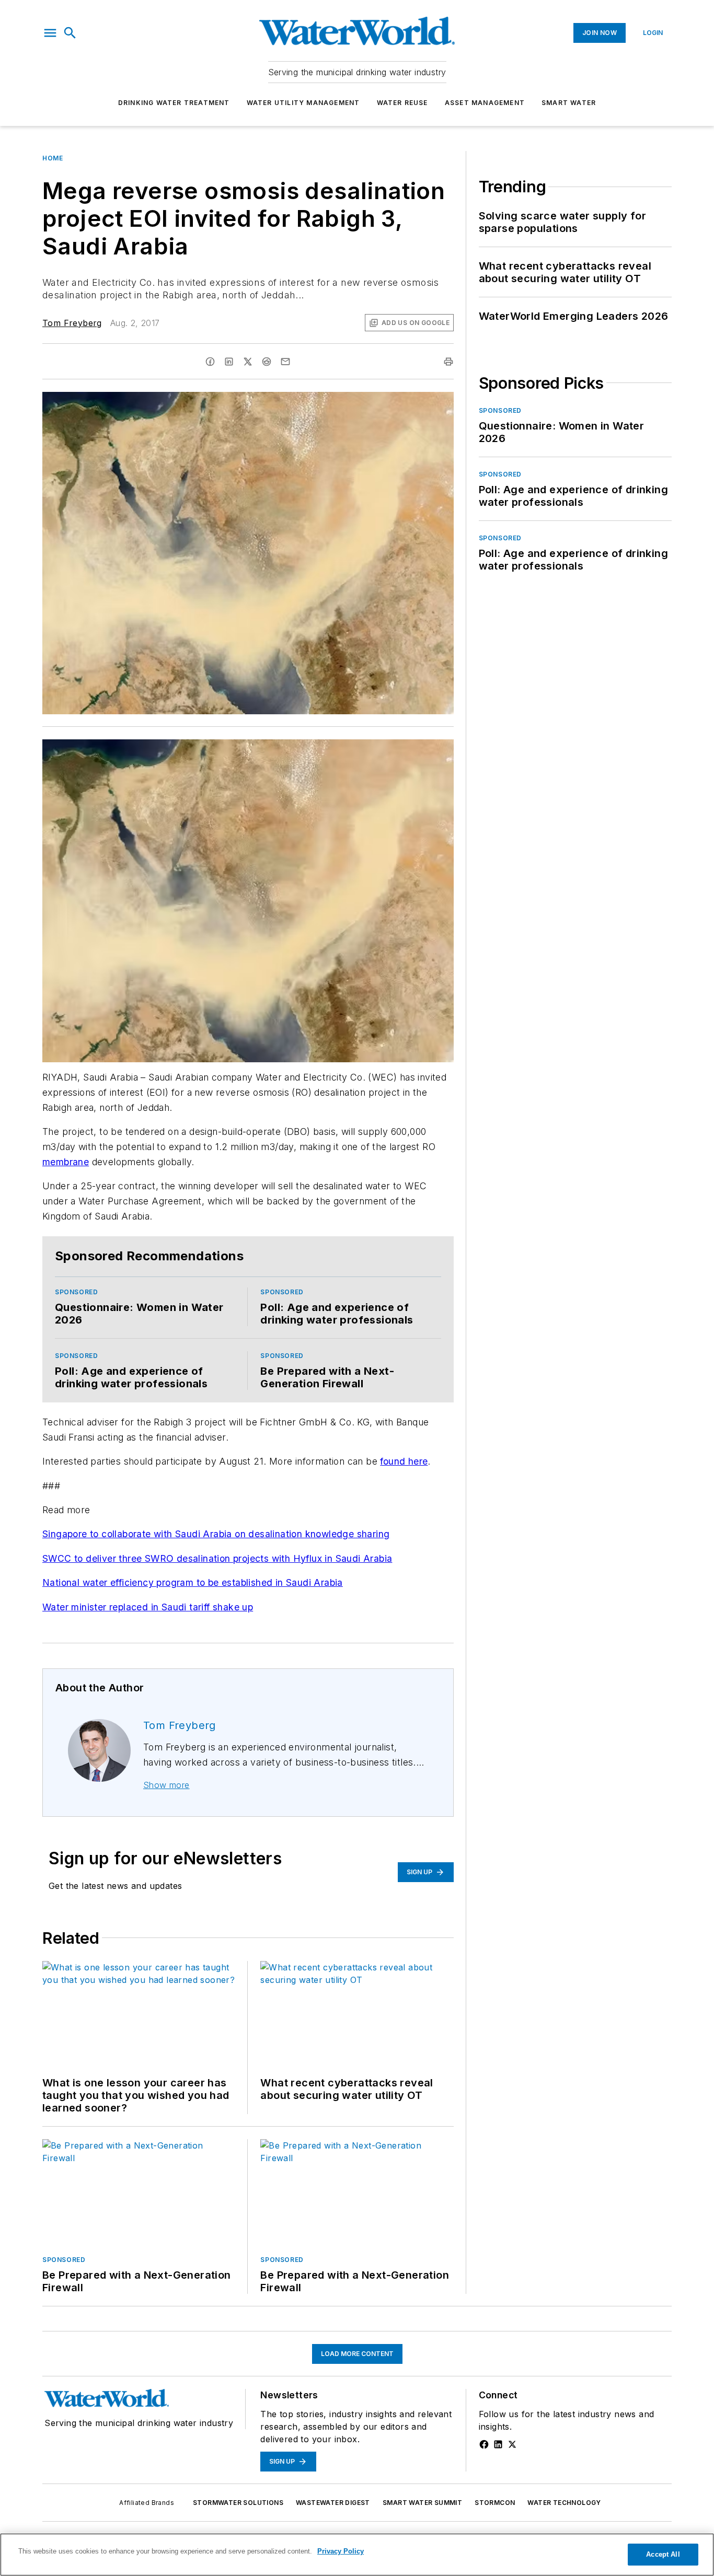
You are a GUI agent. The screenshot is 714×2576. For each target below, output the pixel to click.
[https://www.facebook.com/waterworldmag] (484, 2444)
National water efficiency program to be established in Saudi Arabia (193, 1582)
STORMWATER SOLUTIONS (238, 2503)
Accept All (663, 2554)
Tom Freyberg (72, 323)
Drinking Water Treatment (174, 103)
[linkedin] (229, 362)
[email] (285, 362)
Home (53, 158)
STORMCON (495, 2503)
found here (404, 1461)
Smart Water (569, 103)
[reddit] (267, 362)
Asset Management (485, 103)
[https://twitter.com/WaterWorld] (512, 2444)
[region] (357, 2555)
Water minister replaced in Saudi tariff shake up (148, 1607)
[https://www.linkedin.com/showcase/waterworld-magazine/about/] (498, 2444)
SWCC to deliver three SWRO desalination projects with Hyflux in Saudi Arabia (217, 1558)
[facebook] (210, 362)
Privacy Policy (341, 2551)
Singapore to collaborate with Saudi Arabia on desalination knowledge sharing (216, 1534)
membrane (66, 1162)
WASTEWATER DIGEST (333, 2503)
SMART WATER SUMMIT (422, 2503)
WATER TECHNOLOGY (564, 2503)
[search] (70, 33)
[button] (50, 33)
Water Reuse (402, 103)
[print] (448, 362)
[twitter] (248, 362)
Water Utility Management (303, 103)
